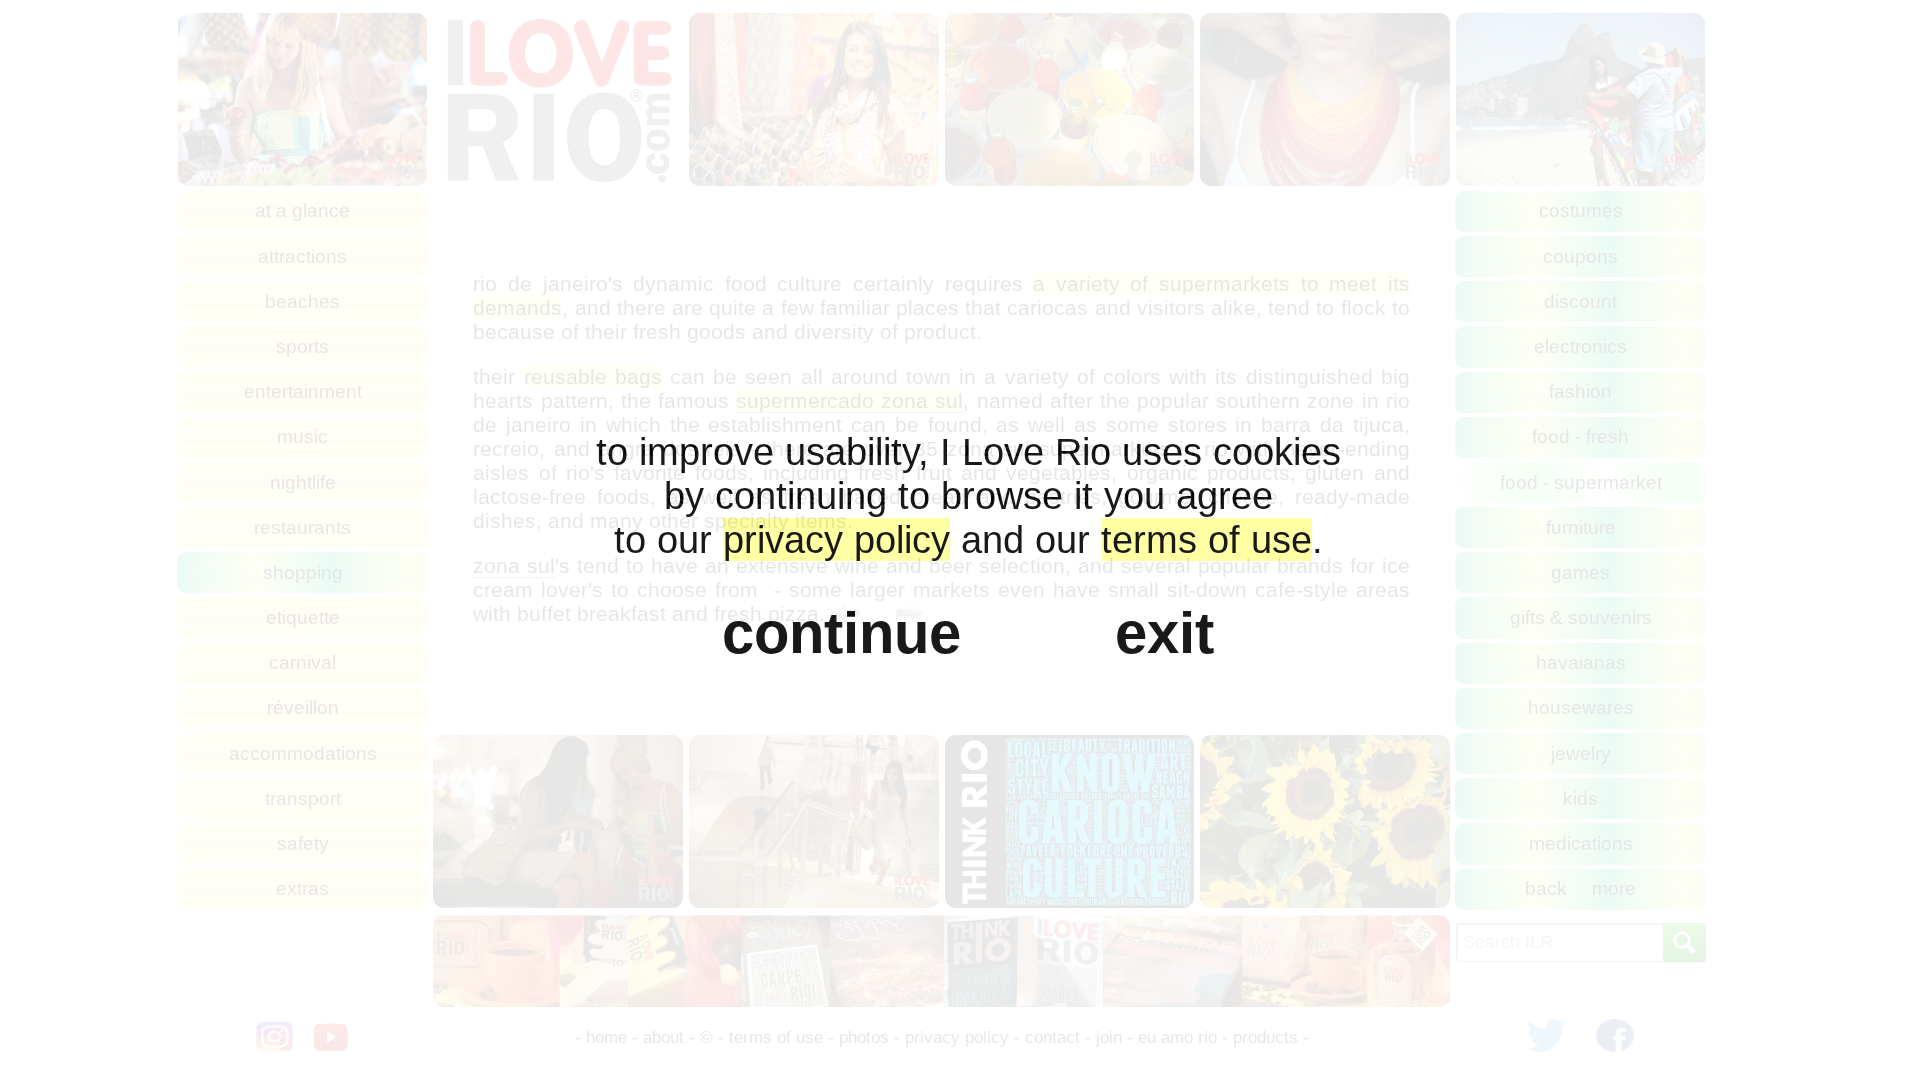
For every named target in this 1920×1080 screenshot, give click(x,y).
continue (841, 633)
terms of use (1206, 539)
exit (1164, 633)
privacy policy (836, 539)
